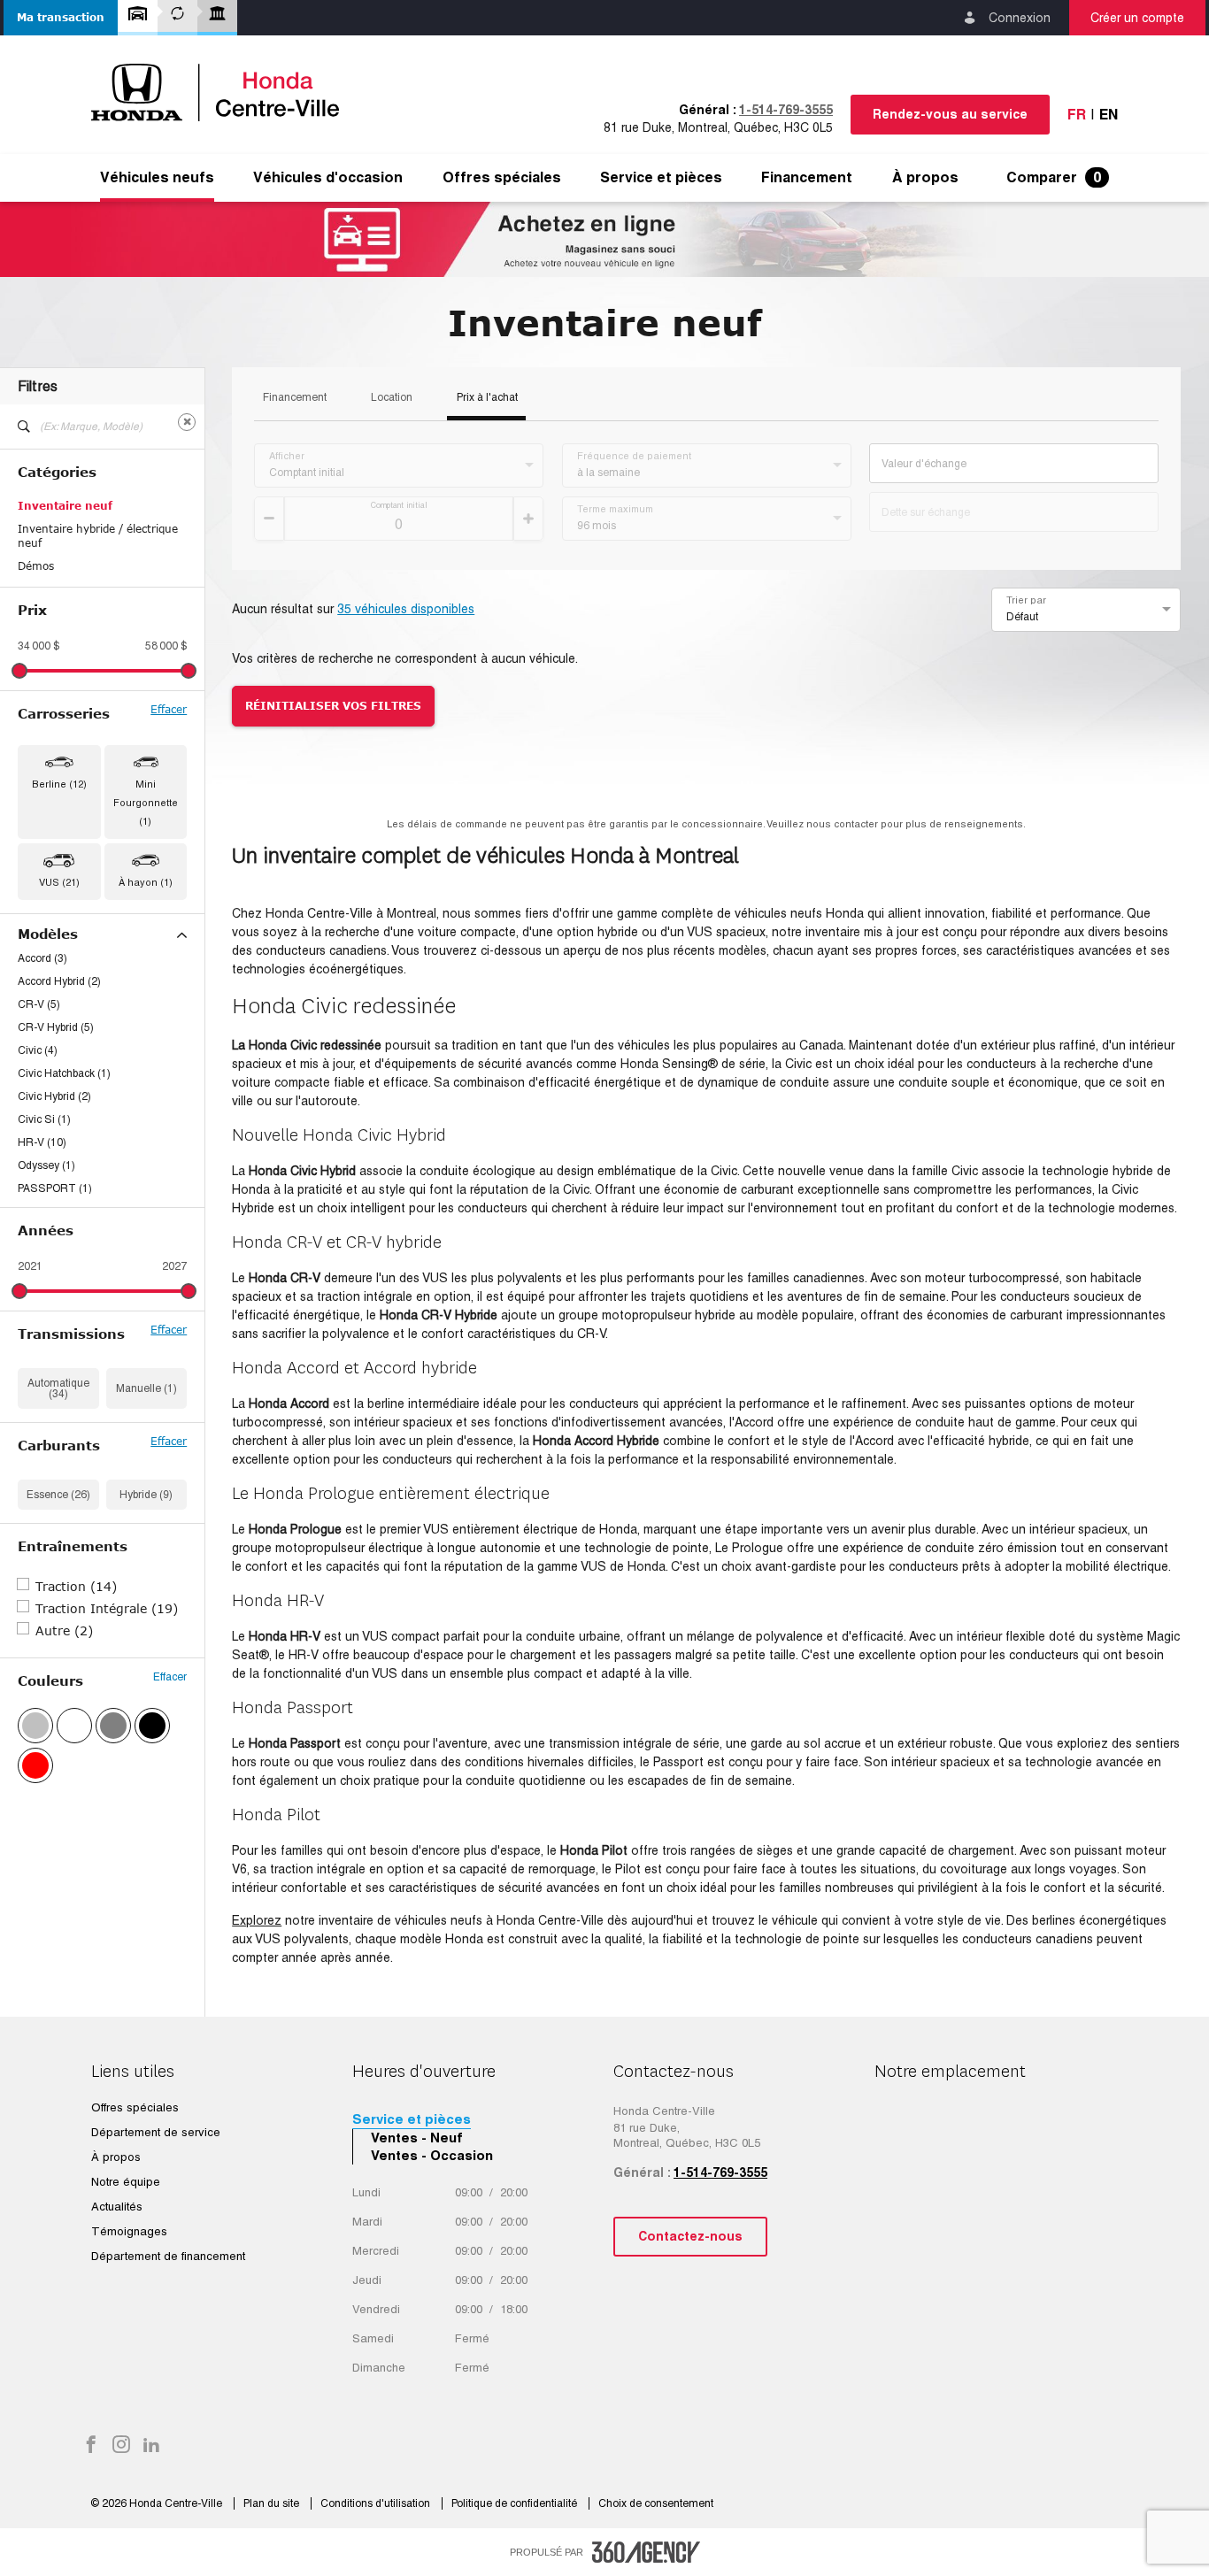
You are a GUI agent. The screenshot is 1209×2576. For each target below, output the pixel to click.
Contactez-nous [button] (690, 2236)
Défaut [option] (1022, 617)
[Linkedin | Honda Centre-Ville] (151, 2446)
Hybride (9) (146, 1495)
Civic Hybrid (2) (54, 1096)
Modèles (48, 934)
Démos (36, 566)
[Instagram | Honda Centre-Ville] (121, 2446)
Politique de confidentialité (516, 2503)
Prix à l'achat (487, 398)
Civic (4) (38, 1050)
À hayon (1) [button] (146, 882)
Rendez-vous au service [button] (950, 114)
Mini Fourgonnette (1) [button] (146, 803)
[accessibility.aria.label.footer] (646, 2552)
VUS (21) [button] (59, 882)
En (1109, 115)
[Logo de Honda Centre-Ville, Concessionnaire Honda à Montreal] (224, 92)
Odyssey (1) (46, 1165)
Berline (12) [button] (59, 784)
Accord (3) (42, 958)
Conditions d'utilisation (377, 2503)
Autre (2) (64, 1630)
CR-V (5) (39, 1004)
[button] (61, 18)
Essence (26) (58, 1495)
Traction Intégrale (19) (107, 1608)
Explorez (257, 1920)
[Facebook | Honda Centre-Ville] (91, 2446)
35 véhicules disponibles (406, 609)
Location (392, 398)
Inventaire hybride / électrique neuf (98, 536)
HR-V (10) (42, 1142)
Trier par (1026, 600)
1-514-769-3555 (786, 110)
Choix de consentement (656, 2503)
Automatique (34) (58, 1388)
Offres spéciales (502, 178)
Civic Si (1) (44, 1119)
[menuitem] (157, 178)
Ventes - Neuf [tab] (417, 2138)
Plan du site (273, 2503)
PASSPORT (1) (55, 1188)
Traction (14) (76, 1586)
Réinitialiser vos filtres (333, 706)
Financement (295, 398)
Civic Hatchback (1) (64, 1073)
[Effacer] (187, 422)
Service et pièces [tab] (412, 2119)
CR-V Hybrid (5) (56, 1027)
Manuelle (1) (146, 1388)
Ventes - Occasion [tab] (432, 2155)
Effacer (169, 710)
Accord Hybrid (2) (59, 981)
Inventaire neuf (65, 506)
